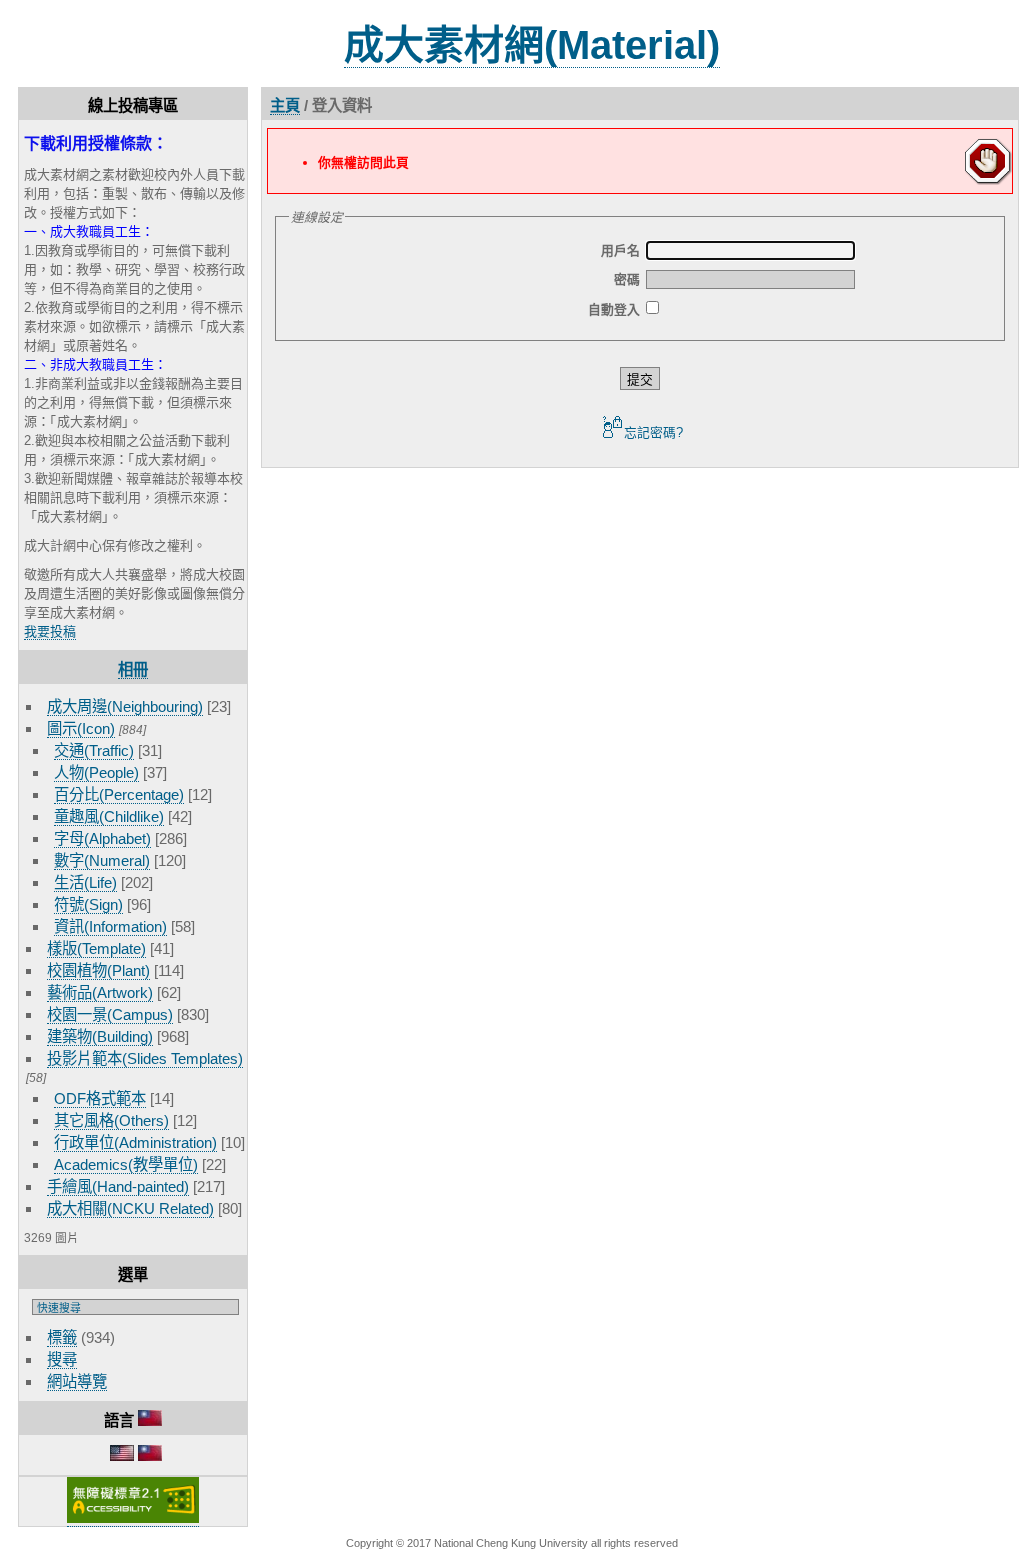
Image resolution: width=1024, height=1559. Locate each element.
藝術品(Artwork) (100, 992)
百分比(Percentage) (119, 794)
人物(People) (96, 772)
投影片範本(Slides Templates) (145, 1058)
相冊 (133, 669)
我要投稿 (50, 631)
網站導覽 (77, 1381)
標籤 (62, 1337)
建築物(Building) (100, 1036)
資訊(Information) (110, 926)
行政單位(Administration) (135, 1142)
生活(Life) (85, 882)
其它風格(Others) (111, 1120)
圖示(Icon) (81, 728)
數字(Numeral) (102, 860)
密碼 (627, 279)
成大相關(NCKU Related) (130, 1208)
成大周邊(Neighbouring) (125, 706)
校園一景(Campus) (110, 1014)
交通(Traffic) (94, 750)
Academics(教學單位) (126, 1164)
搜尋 (62, 1359)
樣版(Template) (96, 948)
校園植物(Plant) (98, 970)
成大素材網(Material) (532, 45)
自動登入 (614, 309)
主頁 (285, 105)
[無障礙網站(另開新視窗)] (133, 1519)
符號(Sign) (88, 904)
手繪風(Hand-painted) (118, 1186)
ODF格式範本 (100, 1098)
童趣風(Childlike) (109, 816)
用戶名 (620, 250)
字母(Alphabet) (102, 838)
